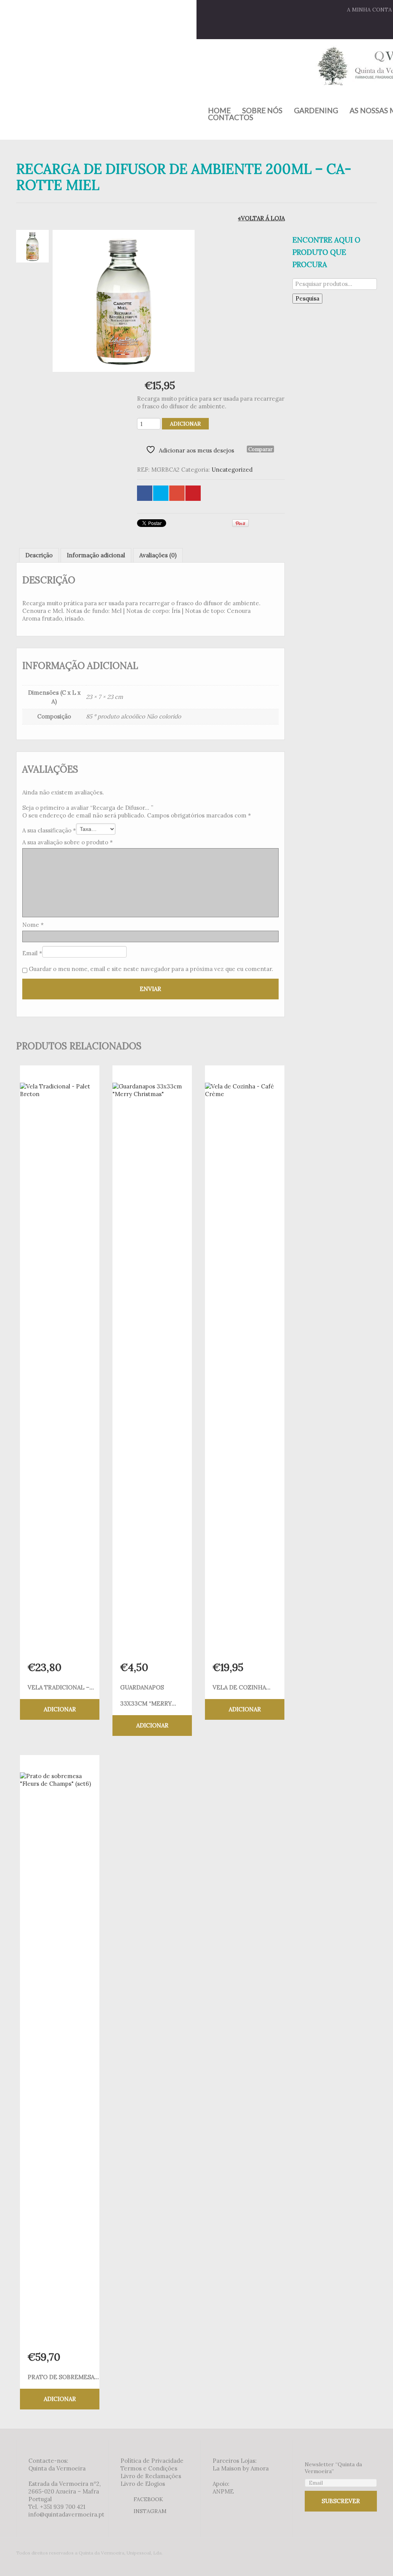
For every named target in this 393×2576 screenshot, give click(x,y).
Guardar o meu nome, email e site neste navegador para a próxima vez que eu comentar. (151, 969)
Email (32, 953)
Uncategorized (232, 470)
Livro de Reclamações (151, 2476)
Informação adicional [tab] (96, 555)
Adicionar (185, 424)
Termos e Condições (149, 2468)
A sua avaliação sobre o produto (68, 842)
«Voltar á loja (261, 218)
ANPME (223, 2491)
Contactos (231, 117)
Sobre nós (262, 111)
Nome (33, 925)
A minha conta (369, 10)
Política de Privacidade (152, 2461)
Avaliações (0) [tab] (158, 555)
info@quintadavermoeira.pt (66, 2514)
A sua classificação (49, 830)
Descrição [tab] (39, 555)
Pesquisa (307, 298)
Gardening (316, 111)
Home (219, 111)
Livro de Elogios (143, 2484)
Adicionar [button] (60, 1709)
